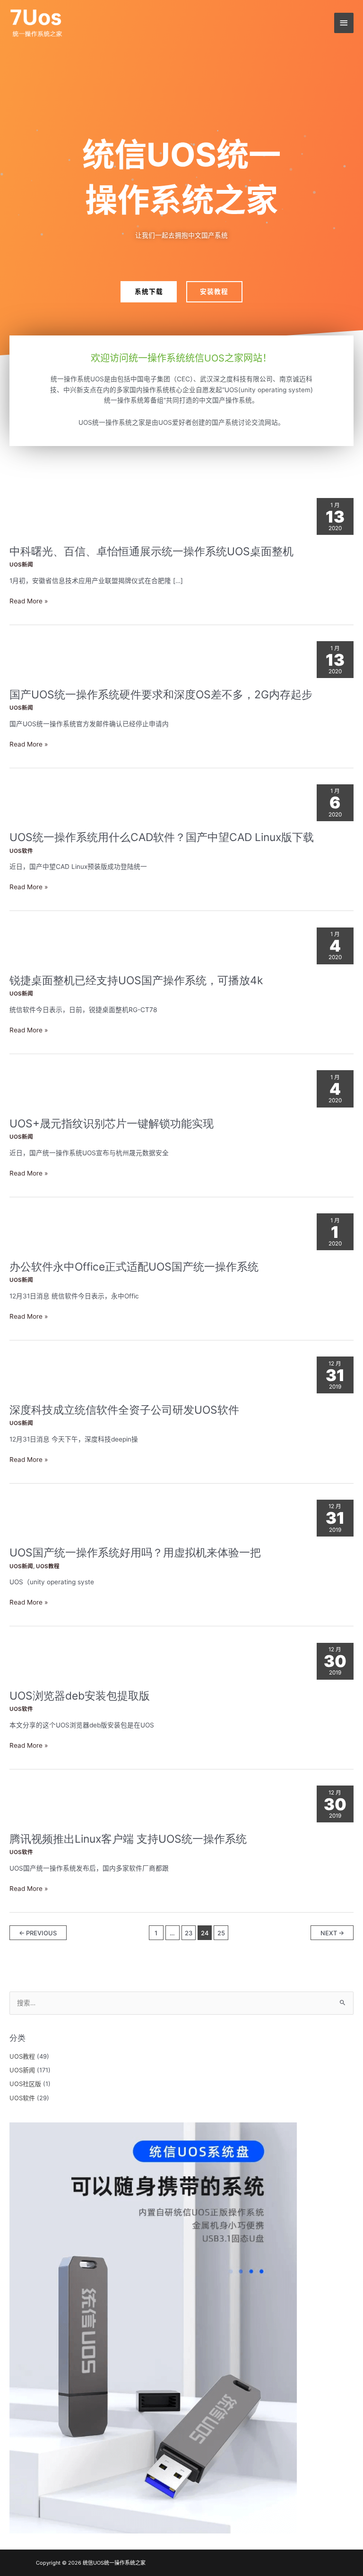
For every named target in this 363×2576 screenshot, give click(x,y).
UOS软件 (21, 851)
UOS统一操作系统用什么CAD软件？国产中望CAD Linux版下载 (162, 837)
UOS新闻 (21, 565)
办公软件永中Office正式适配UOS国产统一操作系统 (134, 1267)
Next (332, 1933)
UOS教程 (48, 1566)
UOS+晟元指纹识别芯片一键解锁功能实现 (112, 1124)
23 (189, 1933)
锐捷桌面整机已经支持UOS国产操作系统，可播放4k (136, 980)
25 (221, 1933)
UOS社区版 (25, 2084)
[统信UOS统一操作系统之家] (38, 23)
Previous (38, 1933)
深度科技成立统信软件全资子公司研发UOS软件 (124, 1410)
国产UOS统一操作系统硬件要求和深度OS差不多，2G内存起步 (161, 695)
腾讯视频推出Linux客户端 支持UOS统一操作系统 (128, 1839)
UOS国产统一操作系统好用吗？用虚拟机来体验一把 (135, 1553)
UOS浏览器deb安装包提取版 (80, 1696)
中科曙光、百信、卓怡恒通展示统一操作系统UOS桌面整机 (151, 551)
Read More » (29, 601)
